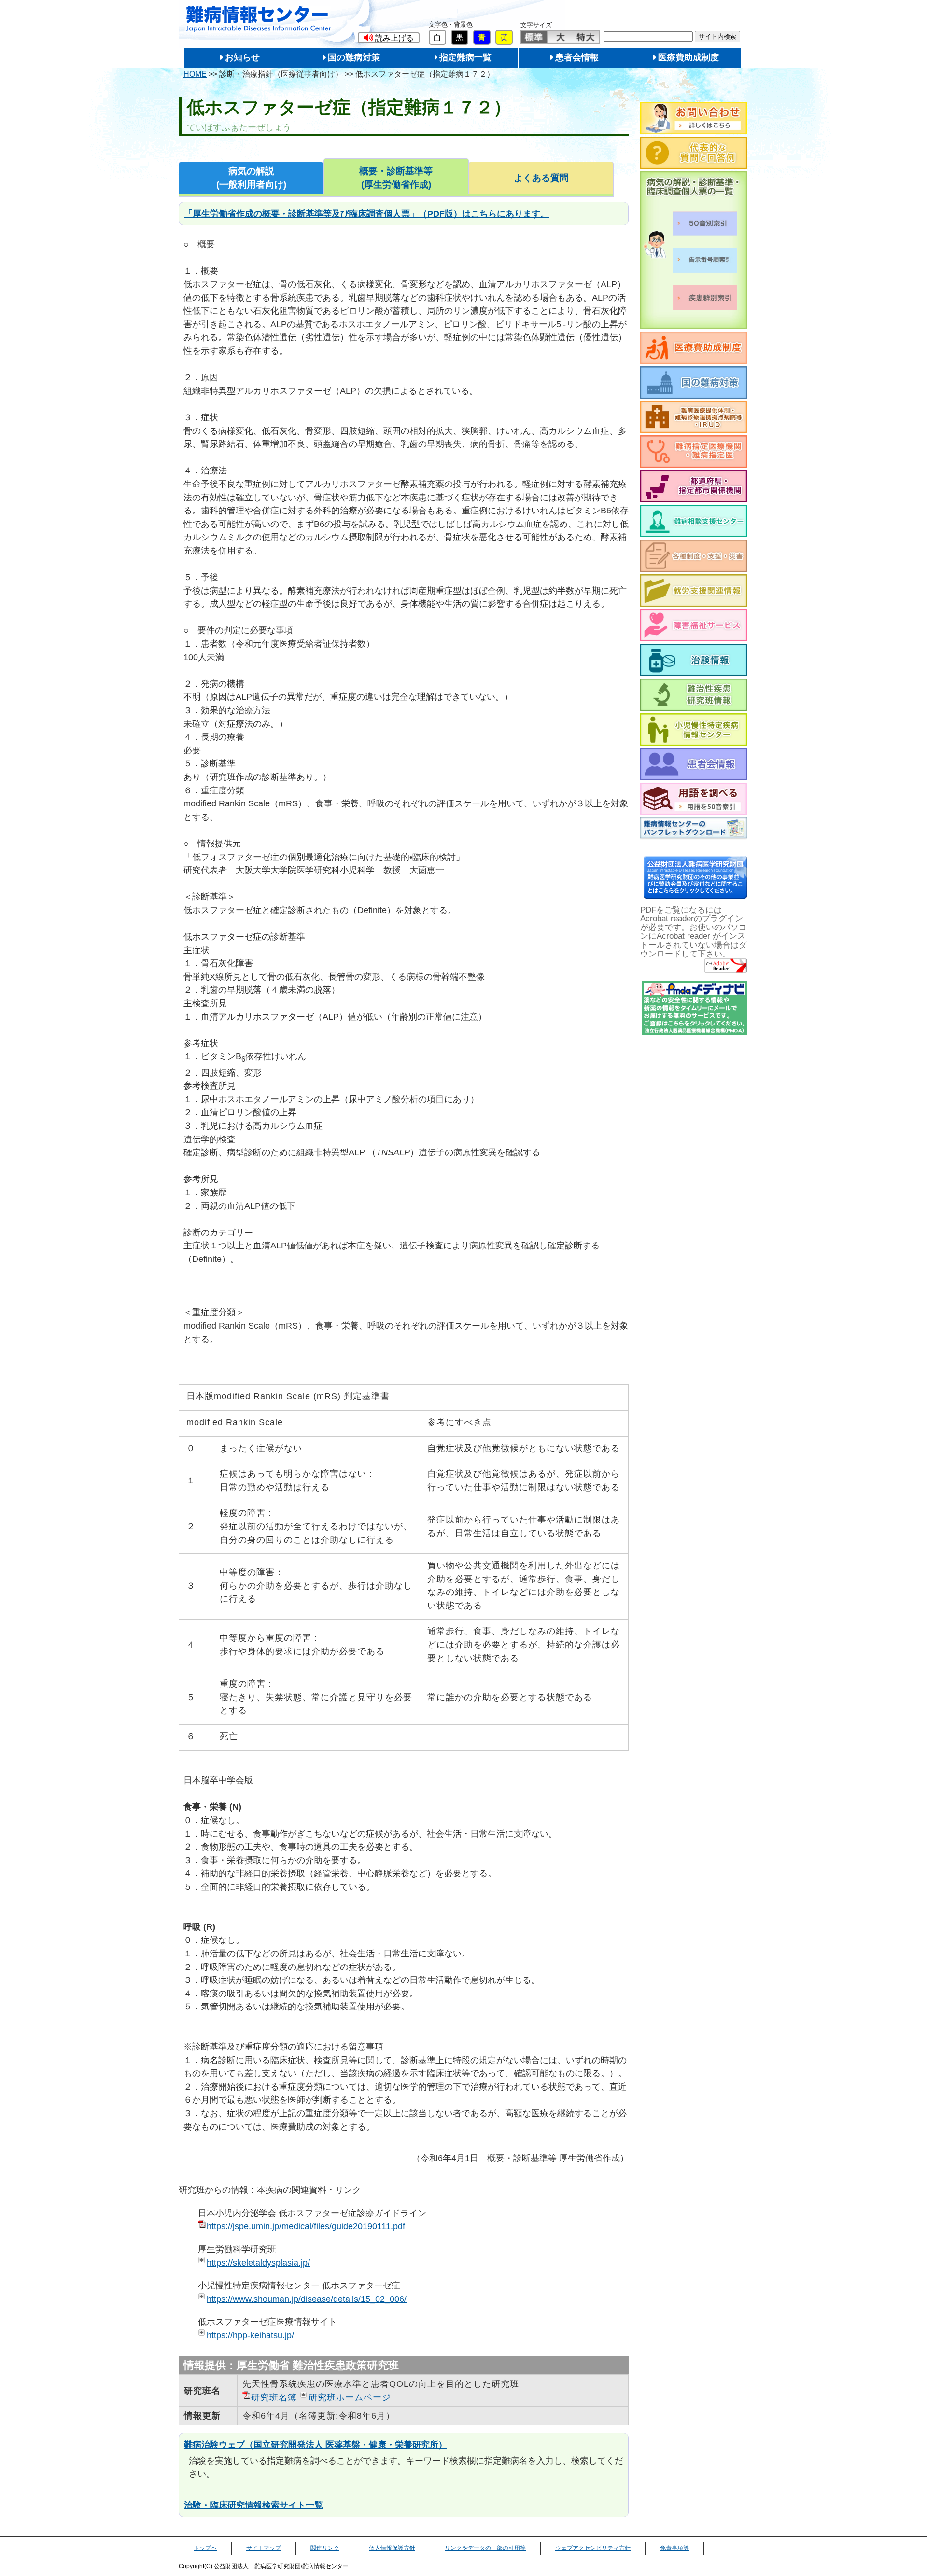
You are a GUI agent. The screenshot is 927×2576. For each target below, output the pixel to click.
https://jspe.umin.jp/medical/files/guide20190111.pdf (306, 2226)
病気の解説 (251, 178)
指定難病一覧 (465, 57)
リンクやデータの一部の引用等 (485, 2548)
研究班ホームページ (350, 2397)
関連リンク (325, 2548)
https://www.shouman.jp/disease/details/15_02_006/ (307, 2299)
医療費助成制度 (688, 57)
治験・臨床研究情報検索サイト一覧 (253, 2505)
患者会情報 (577, 57)
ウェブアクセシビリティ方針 (593, 2548)
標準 (534, 37)
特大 (586, 37)
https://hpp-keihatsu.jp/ (250, 2335)
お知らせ (242, 57)
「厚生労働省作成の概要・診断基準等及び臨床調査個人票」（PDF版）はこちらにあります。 (366, 214)
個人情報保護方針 (392, 2548)
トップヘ (205, 2548)
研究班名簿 (274, 2397)
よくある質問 (541, 178)
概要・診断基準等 (396, 178)
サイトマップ (264, 2548)
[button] (389, 38)
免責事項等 (674, 2548)
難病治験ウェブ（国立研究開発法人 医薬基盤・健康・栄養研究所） (316, 2444)
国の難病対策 (354, 57)
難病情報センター (259, 19)
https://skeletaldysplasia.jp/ (258, 2263)
